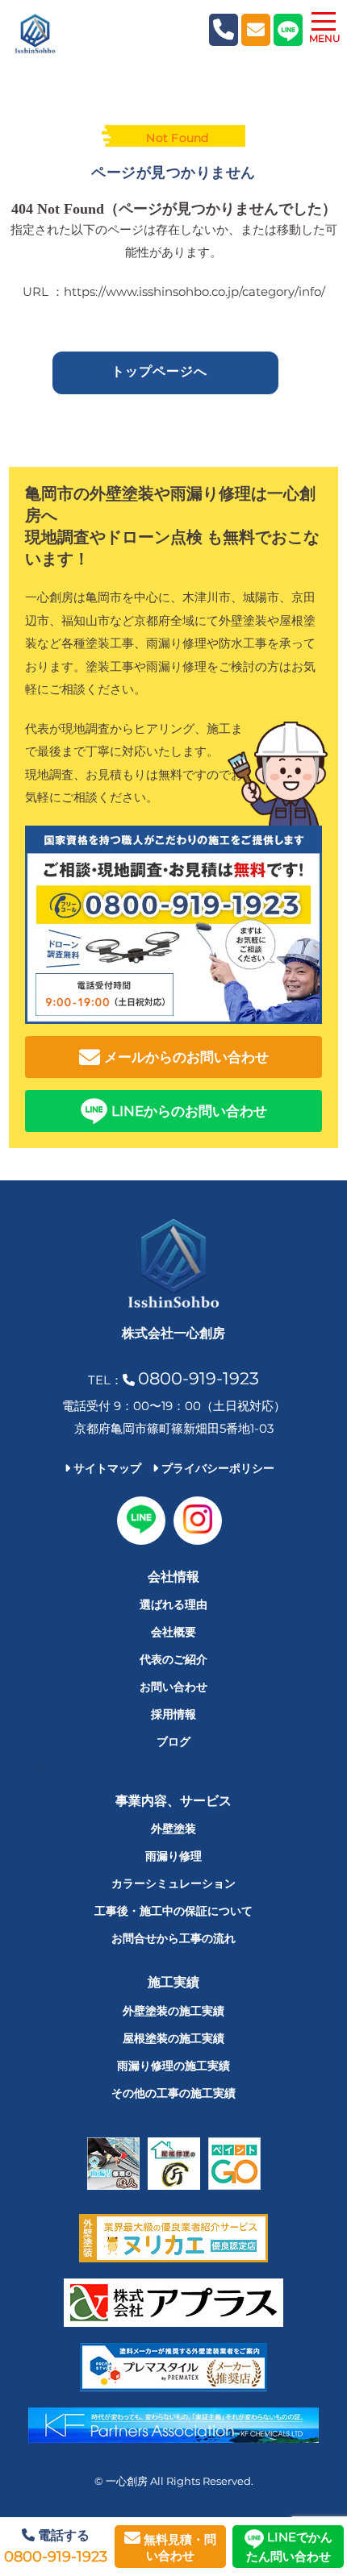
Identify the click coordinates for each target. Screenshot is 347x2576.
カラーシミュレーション (173, 1883)
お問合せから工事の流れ (173, 1938)
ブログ (173, 1742)
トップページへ (159, 371)
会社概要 (173, 1632)
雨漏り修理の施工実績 (173, 2066)
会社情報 (173, 1577)
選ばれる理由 (173, 1604)
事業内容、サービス (173, 1801)
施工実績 (173, 1982)
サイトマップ (106, 1468)
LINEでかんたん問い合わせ (289, 2547)
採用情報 (173, 1714)
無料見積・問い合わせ (178, 2547)
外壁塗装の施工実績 (173, 2011)
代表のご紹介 (173, 1659)
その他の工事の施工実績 (173, 2093)
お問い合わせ (173, 1687)
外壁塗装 (173, 1829)
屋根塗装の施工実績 (173, 2038)
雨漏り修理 (173, 1856)
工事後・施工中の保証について (173, 1911)
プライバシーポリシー (216, 1468)
